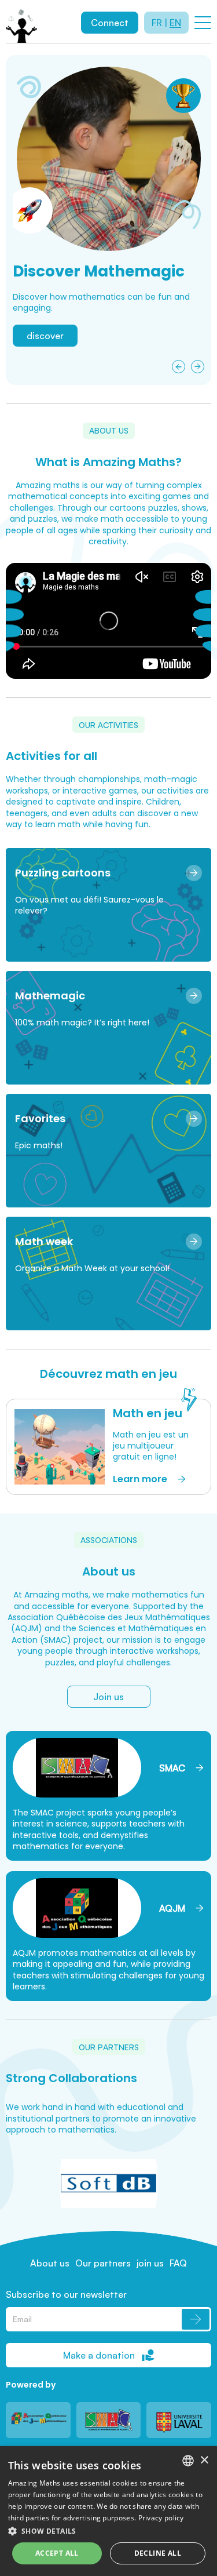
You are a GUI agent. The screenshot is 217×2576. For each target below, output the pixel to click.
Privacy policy (161, 2518)
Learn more (51, 362)
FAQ (178, 2263)
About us (50, 2263)
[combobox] (188, 2461)
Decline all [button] (158, 2553)
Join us (108, 1697)
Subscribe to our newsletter (66, 2294)
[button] (109, 2531)
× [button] (204, 2460)
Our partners (103, 2263)
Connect (110, 23)
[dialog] (108, 2511)
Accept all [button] (57, 2553)
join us (150, 2263)
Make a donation (99, 2355)
